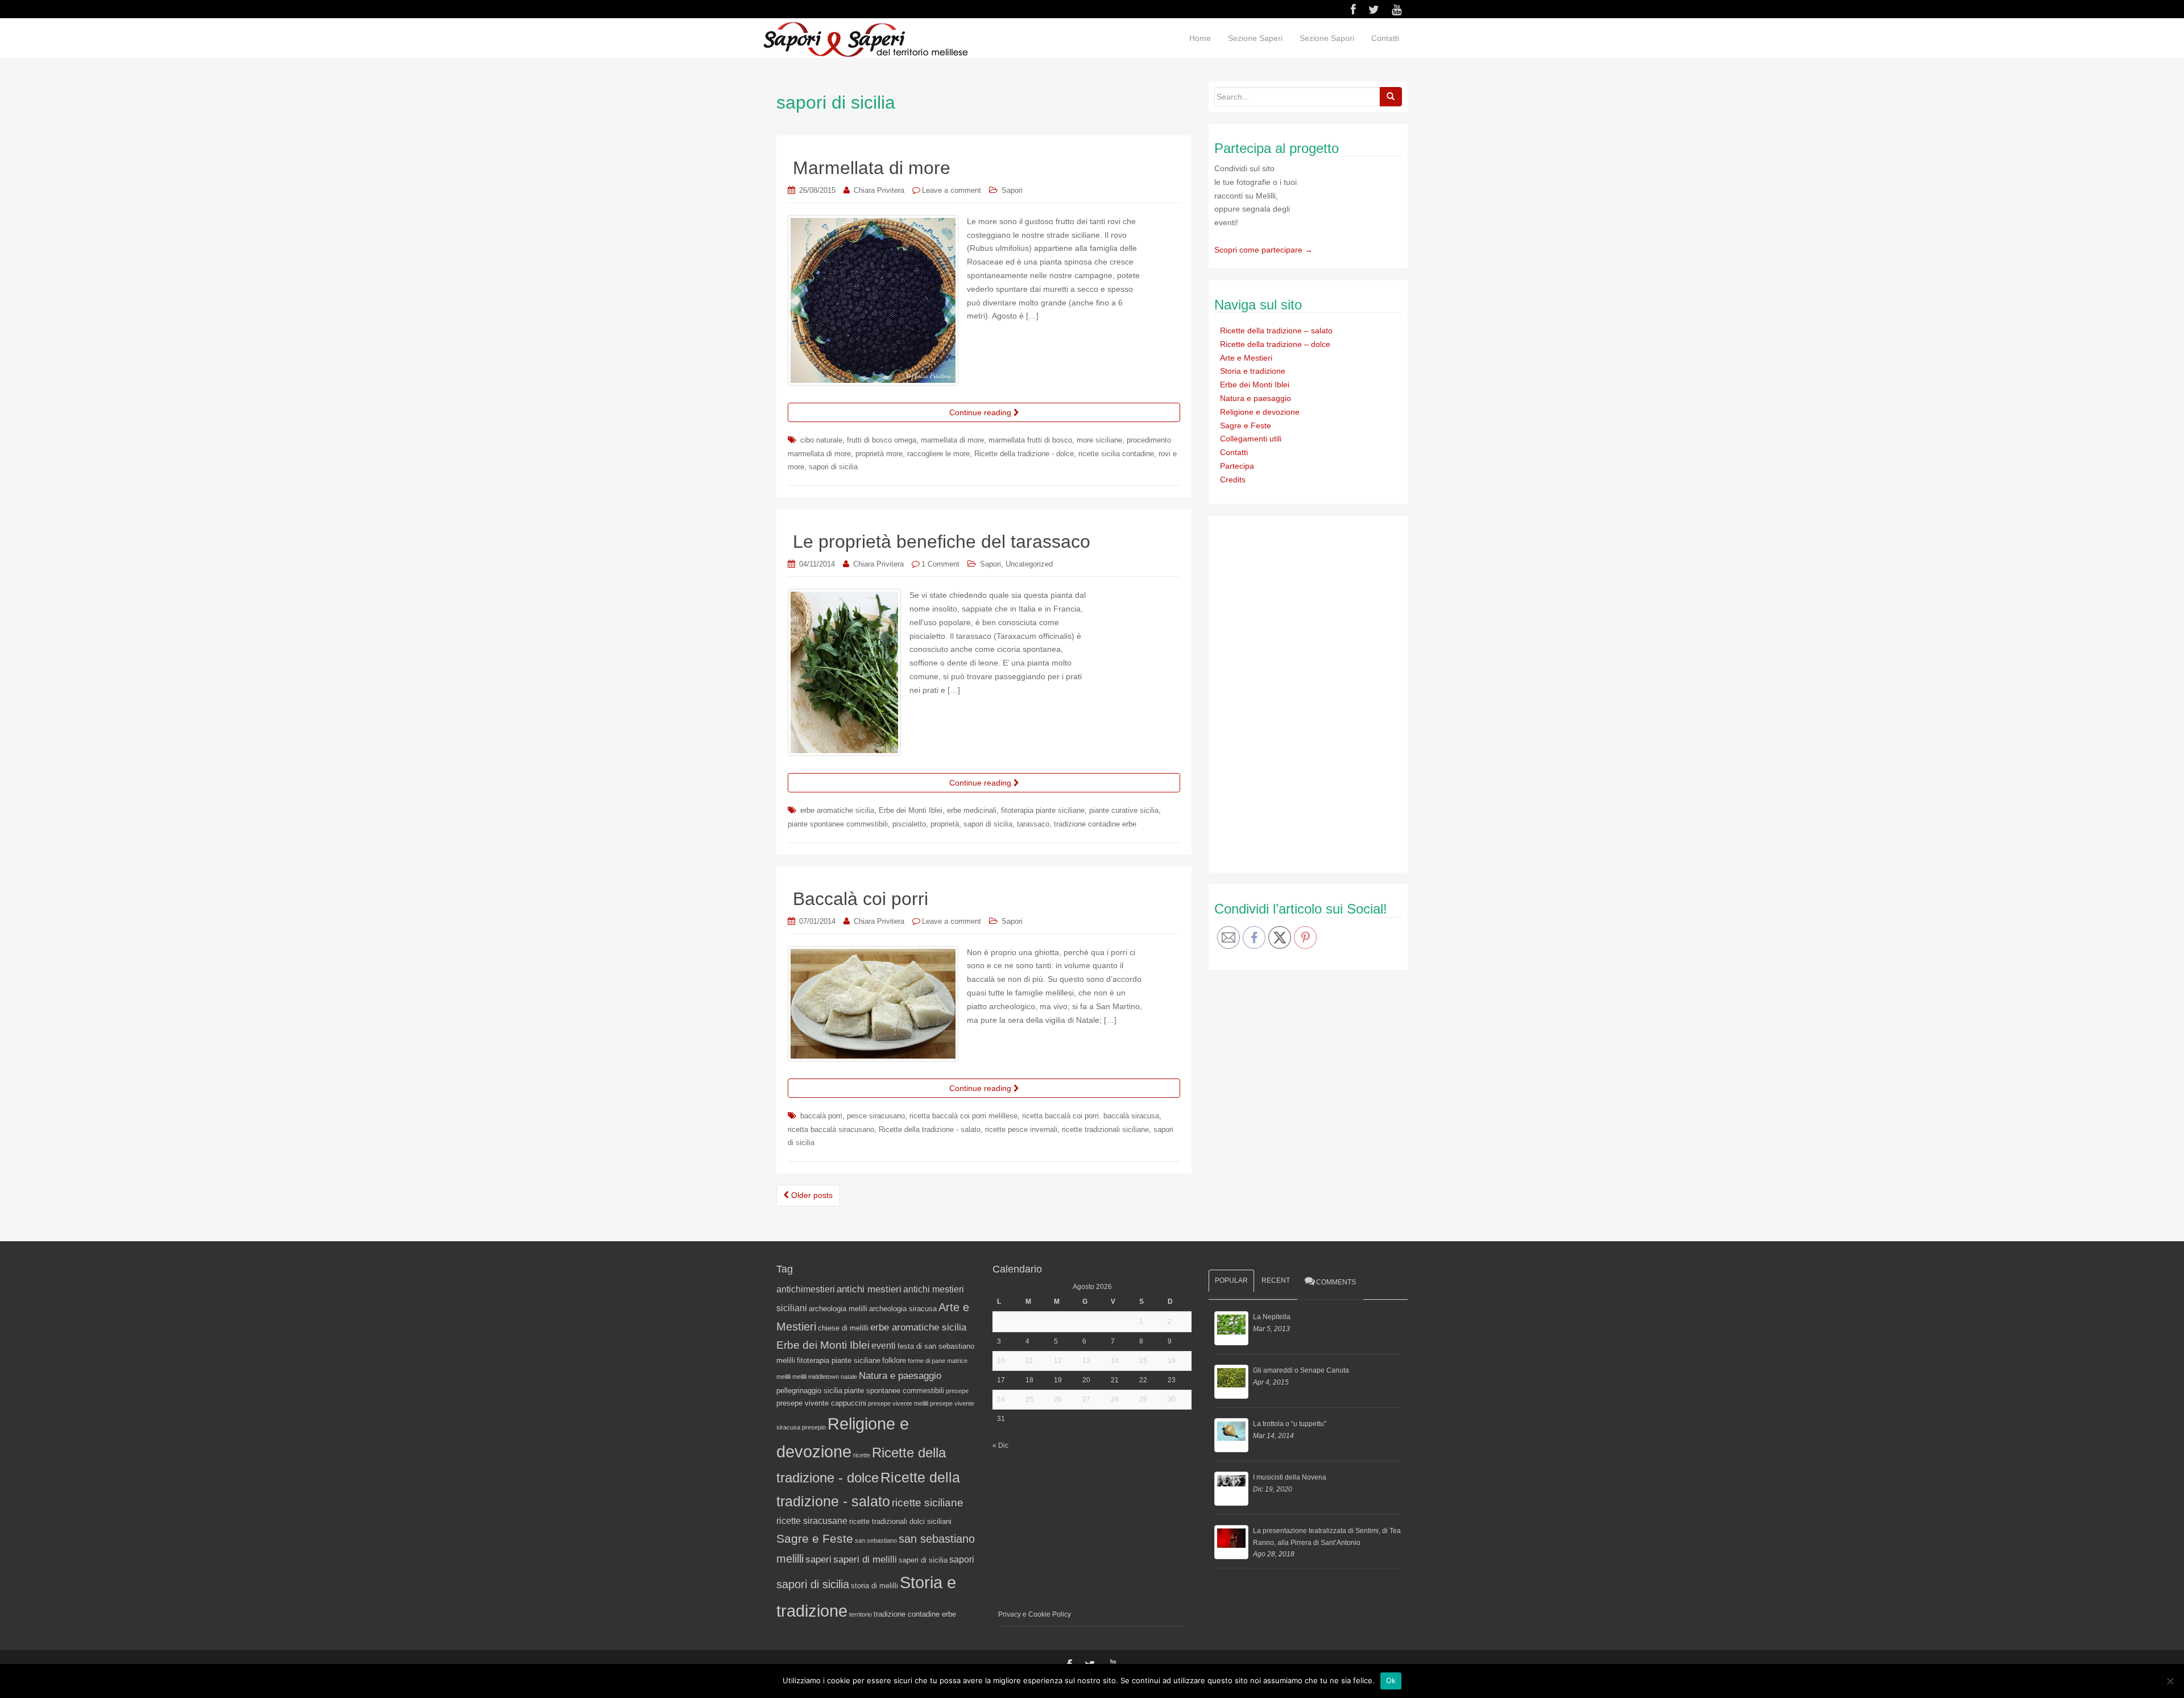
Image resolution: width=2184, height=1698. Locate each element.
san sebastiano (876, 1540)
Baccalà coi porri (861, 899)
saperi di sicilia (923, 1560)
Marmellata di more (872, 168)
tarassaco (1033, 824)
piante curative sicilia (1124, 810)
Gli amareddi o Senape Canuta (1301, 1370)
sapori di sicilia (833, 467)
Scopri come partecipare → (1263, 250)
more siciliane (1099, 440)
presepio (814, 1427)
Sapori (1012, 190)
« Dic (1000, 1445)
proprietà (945, 824)
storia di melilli (874, 1586)
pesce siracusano (876, 1116)
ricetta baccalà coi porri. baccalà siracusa (1091, 1116)
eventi (884, 1346)
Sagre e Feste (1246, 425)
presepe (957, 1391)
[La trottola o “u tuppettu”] (1231, 1435)
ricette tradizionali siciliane (1105, 1129)
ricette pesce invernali (1021, 1129)
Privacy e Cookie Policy (1035, 1614)
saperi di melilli (865, 1559)
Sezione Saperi (1255, 38)
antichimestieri (806, 1289)
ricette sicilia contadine (1116, 454)
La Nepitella (1272, 1317)
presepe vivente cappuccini (821, 1403)
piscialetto (909, 824)
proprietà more (879, 454)
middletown (824, 1377)
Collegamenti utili (1251, 439)
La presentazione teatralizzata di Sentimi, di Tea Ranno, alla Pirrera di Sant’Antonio (1327, 1536)
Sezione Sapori (1327, 38)
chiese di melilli (843, 1328)
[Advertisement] (1300, 692)
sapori (962, 1559)
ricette (862, 1455)
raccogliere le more (938, 454)
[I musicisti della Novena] (1231, 1489)
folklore (894, 1360)
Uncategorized (1029, 564)
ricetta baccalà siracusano (831, 1129)
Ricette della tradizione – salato (1276, 330)
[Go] (1391, 97)
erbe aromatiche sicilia (837, 810)
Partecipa (1237, 466)
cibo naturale (821, 440)
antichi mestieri (869, 1289)
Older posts (811, 1195)
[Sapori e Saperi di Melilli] (865, 39)
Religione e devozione (1260, 412)
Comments (1336, 1282)
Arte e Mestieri (1246, 358)
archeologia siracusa (903, 1309)
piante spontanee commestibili (838, 824)
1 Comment (940, 564)
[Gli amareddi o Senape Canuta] (1231, 1382)
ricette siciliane (928, 1503)
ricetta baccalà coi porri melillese (963, 1116)
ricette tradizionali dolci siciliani (900, 1521)
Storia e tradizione (1253, 371)
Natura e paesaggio (1256, 398)
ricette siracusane (812, 1521)
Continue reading (981, 412)
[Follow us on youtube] (1397, 10)
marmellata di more (952, 440)
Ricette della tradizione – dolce (1275, 344)
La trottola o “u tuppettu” (1290, 1424)
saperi (818, 1559)
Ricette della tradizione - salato (930, 1129)
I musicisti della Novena (1290, 1477)
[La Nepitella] (1231, 1328)
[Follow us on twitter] (1374, 10)
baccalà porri (821, 1116)
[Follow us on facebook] (1353, 10)
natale (849, 1377)
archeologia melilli (838, 1309)
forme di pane (926, 1361)
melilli (799, 1377)
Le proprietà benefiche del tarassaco (942, 542)
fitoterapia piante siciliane (1043, 810)
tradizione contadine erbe (1095, 824)
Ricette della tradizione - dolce (1024, 454)
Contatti (1385, 38)
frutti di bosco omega (882, 440)
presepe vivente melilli (898, 1403)
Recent (1276, 1280)
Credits (1233, 480)
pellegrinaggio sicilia (809, 1391)
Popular (1231, 1280)
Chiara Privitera (879, 190)
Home (1200, 38)
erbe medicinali (972, 810)
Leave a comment (952, 190)
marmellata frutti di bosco (1030, 440)
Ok (1391, 1680)
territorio (861, 1614)
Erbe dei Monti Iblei (911, 810)
